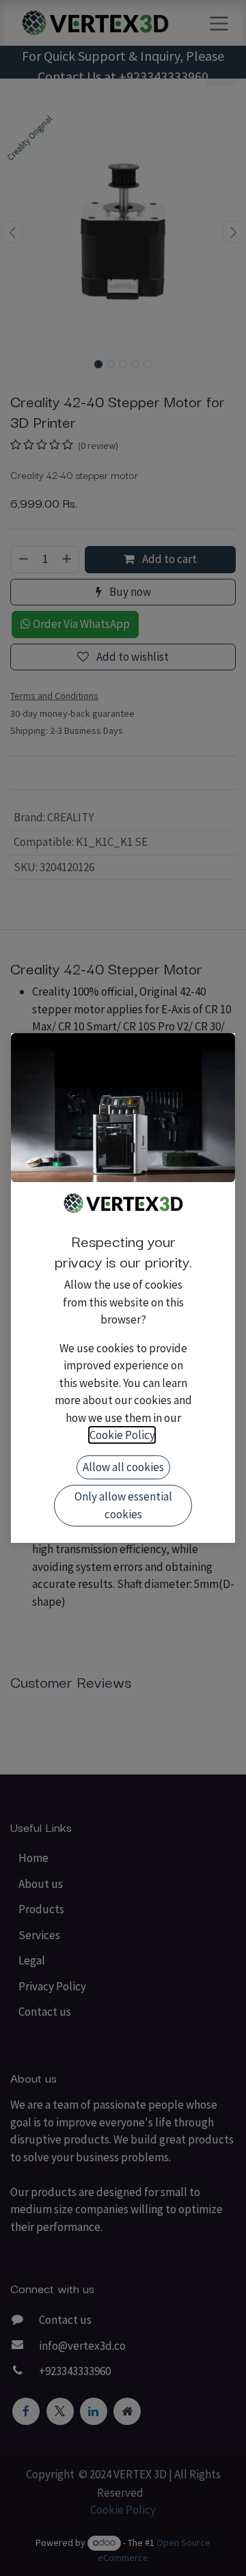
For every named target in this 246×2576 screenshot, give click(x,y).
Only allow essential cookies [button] (123, 1505)
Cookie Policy (122, 1435)
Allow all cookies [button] (123, 1467)
